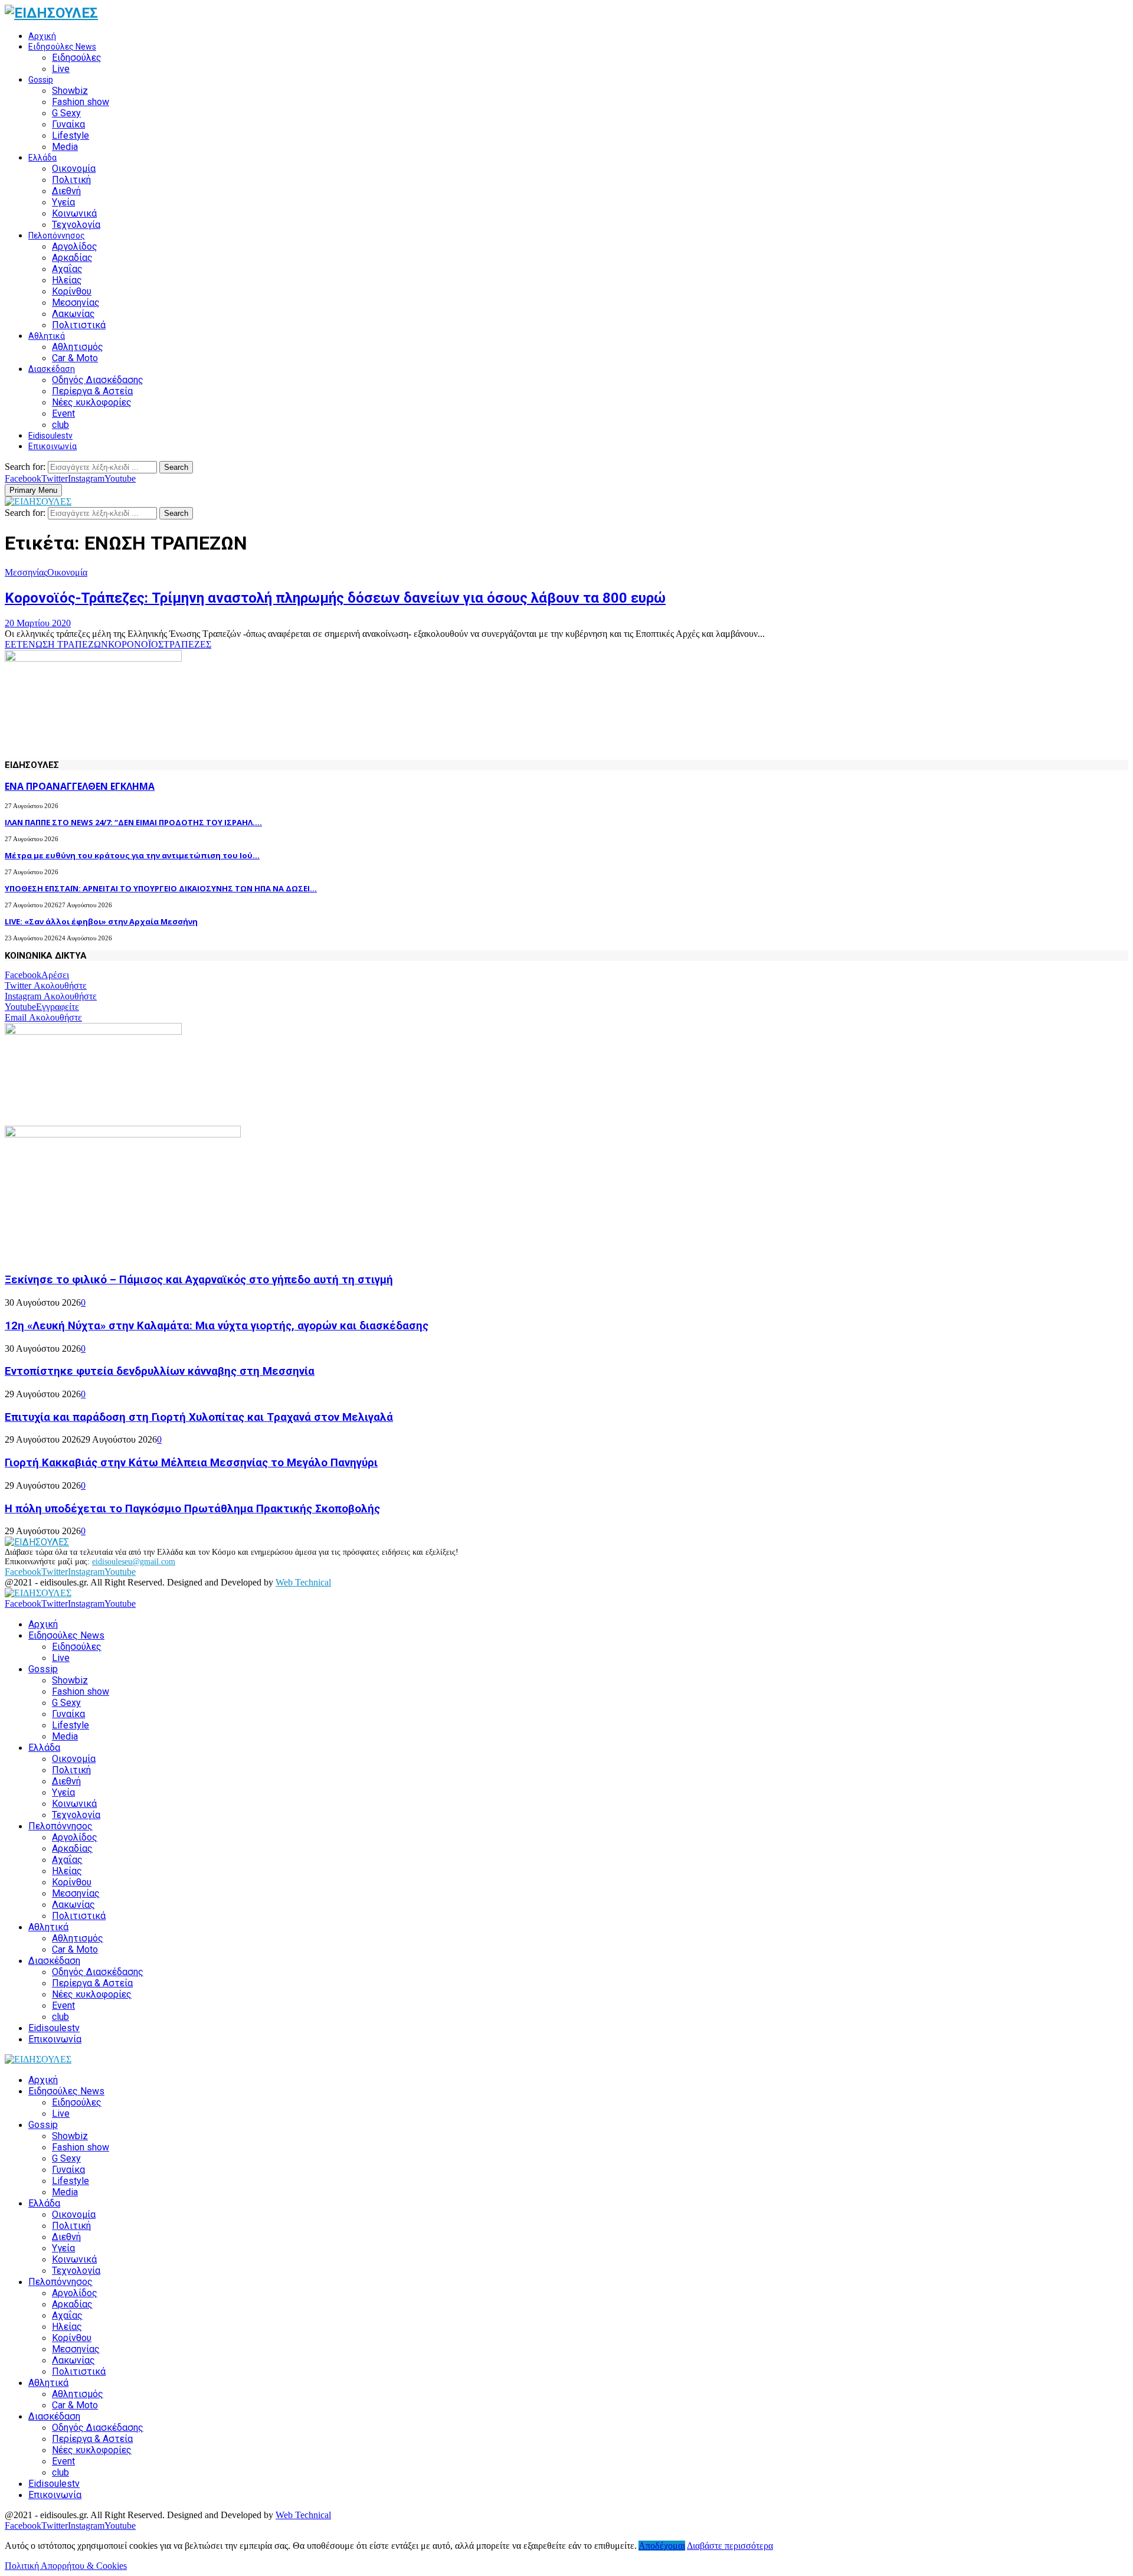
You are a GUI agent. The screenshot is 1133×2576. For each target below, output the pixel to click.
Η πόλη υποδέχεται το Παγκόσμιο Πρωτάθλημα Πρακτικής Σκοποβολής (192, 1509)
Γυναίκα (68, 124)
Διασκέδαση (52, 369)
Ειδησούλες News (62, 47)
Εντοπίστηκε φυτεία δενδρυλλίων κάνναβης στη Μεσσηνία (160, 1371)
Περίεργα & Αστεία (92, 391)
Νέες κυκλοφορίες (92, 402)
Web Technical (303, 1582)
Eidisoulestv (50, 436)
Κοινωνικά (74, 213)
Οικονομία (74, 169)
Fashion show (81, 102)
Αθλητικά (47, 336)
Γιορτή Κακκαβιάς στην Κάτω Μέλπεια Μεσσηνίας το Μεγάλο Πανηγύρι (191, 1463)
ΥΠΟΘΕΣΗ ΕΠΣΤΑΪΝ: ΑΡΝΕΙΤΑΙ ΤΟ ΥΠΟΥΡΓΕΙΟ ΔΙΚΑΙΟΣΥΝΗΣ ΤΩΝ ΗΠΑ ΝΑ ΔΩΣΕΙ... (161, 888)
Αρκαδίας (72, 258)
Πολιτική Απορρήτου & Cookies (66, 2566)
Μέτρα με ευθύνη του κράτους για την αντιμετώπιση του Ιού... (132, 855)
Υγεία (63, 202)
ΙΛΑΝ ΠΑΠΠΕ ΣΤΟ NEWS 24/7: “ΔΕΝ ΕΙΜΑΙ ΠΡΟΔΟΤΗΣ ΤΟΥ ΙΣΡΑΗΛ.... (133, 822)
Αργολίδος (75, 246)
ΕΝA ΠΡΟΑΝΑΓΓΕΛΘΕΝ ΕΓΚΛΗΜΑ (80, 786)
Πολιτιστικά (79, 325)
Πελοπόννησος (57, 236)
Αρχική (42, 36)
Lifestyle (71, 135)
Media (65, 147)
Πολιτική (71, 180)
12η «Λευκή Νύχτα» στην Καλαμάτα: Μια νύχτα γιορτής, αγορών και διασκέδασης (217, 1326)
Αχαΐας (67, 269)
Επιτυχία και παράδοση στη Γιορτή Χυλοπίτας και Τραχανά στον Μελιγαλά (199, 1417)
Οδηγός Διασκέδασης (98, 380)
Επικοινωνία (53, 446)
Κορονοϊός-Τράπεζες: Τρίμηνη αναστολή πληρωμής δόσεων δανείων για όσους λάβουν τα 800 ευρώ (335, 598)
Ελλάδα (42, 158)
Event (63, 413)
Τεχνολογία (76, 225)
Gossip (41, 80)
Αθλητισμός (78, 347)
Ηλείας (67, 280)
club (60, 425)
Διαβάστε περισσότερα (730, 2546)
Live (61, 69)
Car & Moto (75, 358)
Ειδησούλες (77, 58)
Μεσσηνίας (76, 303)
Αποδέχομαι (662, 2546)
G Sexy (66, 113)
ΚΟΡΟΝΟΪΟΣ (136, 644)
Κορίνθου (72, 291)
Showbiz (70, 91)
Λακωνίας (73, 314)
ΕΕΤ (14, 644)
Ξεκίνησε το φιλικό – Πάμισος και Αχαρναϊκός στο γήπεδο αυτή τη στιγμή (199, 1280)
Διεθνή (66, 191)
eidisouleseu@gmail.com (134, 1562)
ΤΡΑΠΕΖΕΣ (187, 644)
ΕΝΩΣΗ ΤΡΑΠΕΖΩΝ (65, 644)
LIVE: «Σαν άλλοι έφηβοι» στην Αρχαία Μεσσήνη (101, 921)
